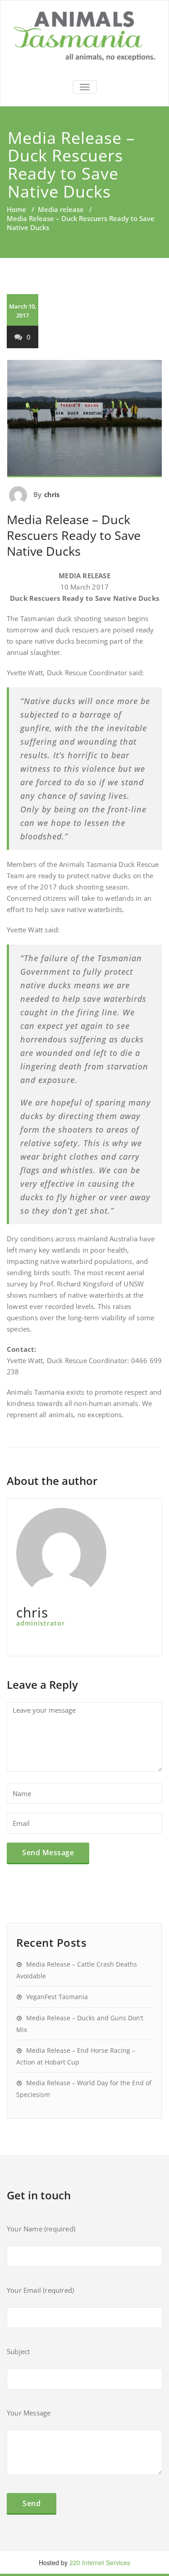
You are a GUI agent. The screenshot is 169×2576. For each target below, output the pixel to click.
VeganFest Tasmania (57, 1997)
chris (52, 494)
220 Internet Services (100, 2562)
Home (16, 209)
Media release (61, 209)
